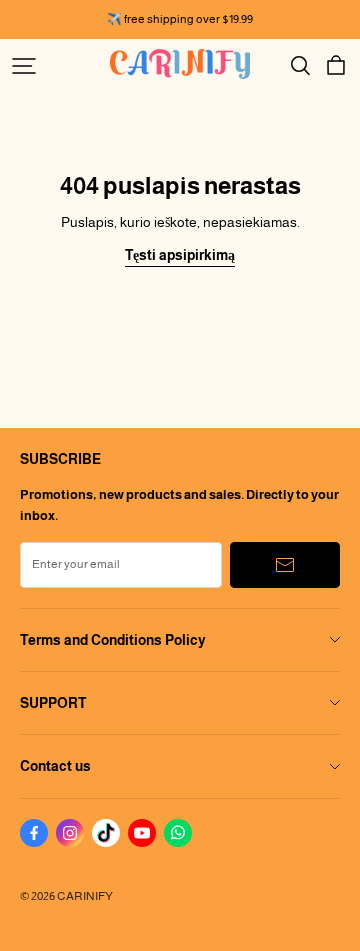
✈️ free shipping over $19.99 (180, 19)
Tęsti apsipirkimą (180, 255)
